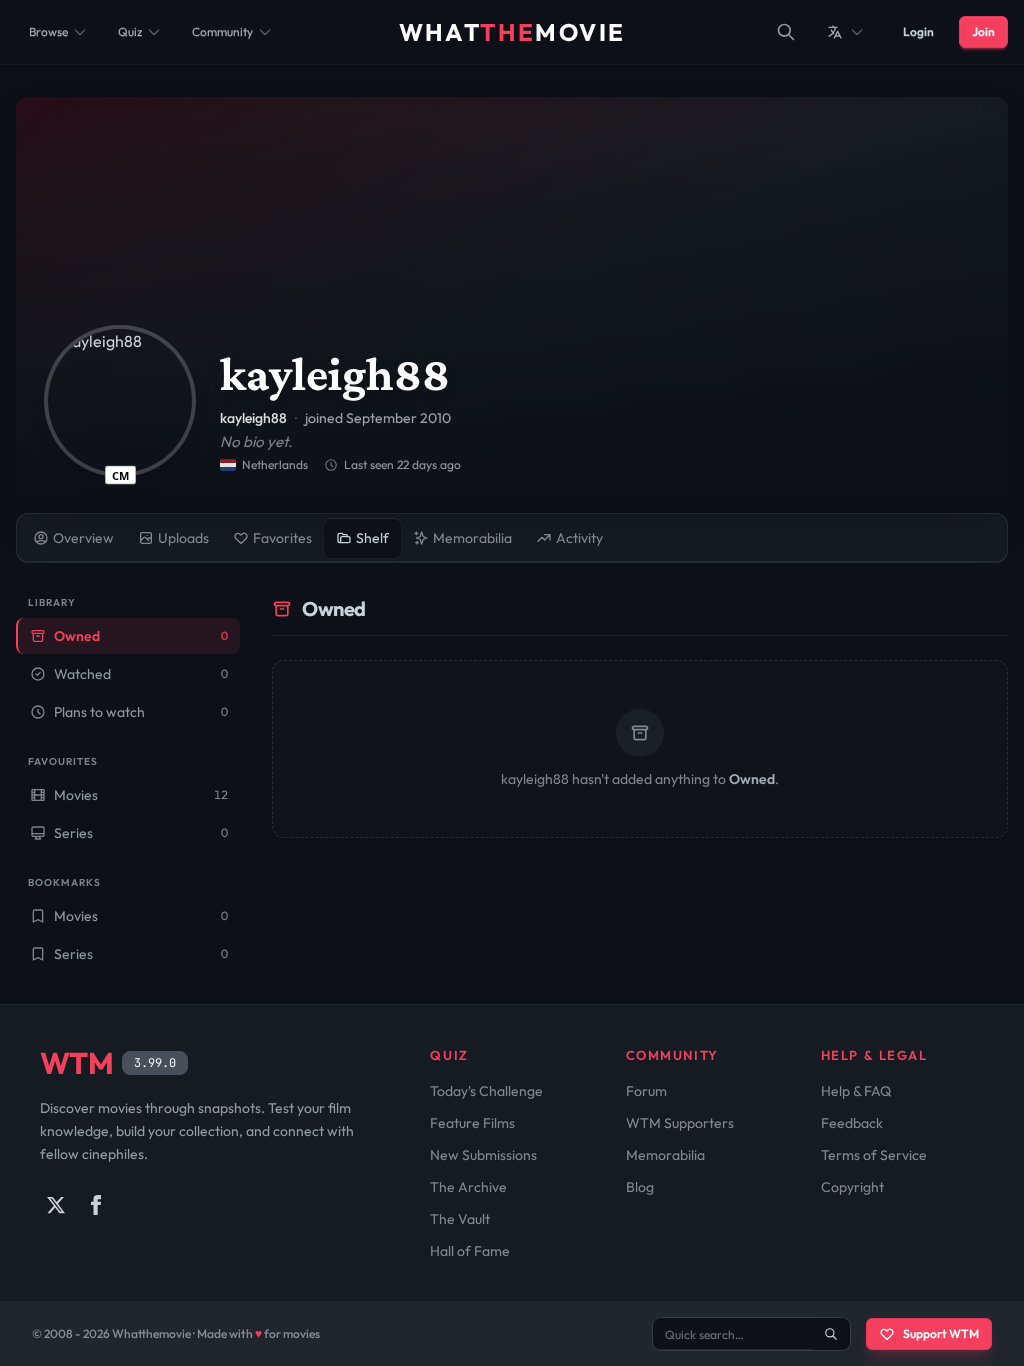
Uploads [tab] (183, 538)
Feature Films (472, 1123)
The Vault (460, 1219)
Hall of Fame (470, 1251)
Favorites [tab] (282, 538)
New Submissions (483, 1155)
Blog (640, 1187)
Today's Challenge (486, 1091)
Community (222, 31)
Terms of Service (874, 1155)
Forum (646, 1091)
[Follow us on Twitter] (56, 1205)
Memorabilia (665, 1155)
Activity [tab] (579, 538)
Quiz (130, 31)
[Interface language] (846, 32)
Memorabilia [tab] (472, 538)
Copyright (852, 1187)
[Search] (786, 32)
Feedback (852, 1123)
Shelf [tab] (372, 538)
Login (918, 31)
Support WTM (941, 1333)
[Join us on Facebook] (96, 1205)
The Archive (468, 1187)
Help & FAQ (856, 1091)
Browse (48, 31)
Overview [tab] (83, 538)
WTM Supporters (680, 1123)
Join (983, 31)
